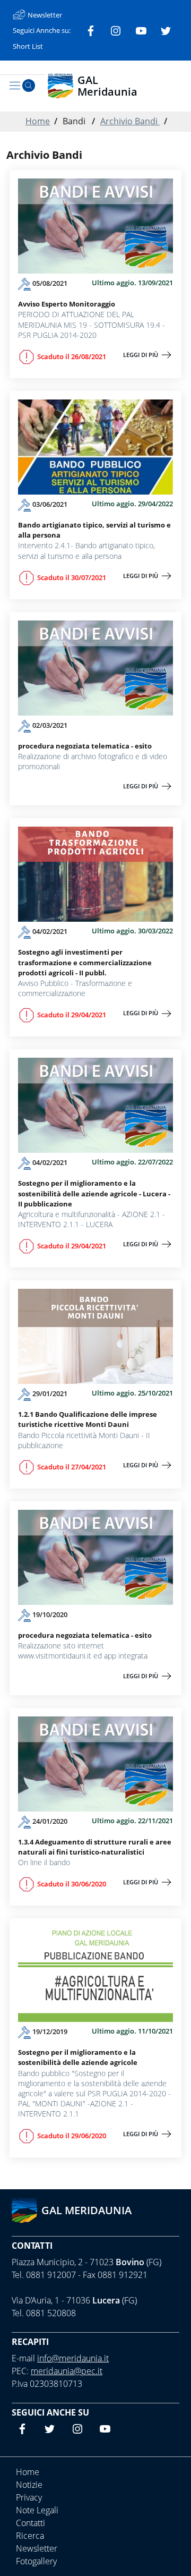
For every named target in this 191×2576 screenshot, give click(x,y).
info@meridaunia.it (73, 2358)
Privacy (29, 2497)
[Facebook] (91, 30)
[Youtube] (141, 30)
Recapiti (30, 2342)
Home (38, 121)
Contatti (32, 2246)
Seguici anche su (50, 2412)
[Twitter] (166, 30)
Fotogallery (36, 2561)
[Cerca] (29, 86)
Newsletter (37, 2548)
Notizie (29, 2485)
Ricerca (30, 2536)
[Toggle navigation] (15, 86)
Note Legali (37, 2510)
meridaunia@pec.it (67, 2371)
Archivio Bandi (130, 121)
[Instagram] (116, 30)
